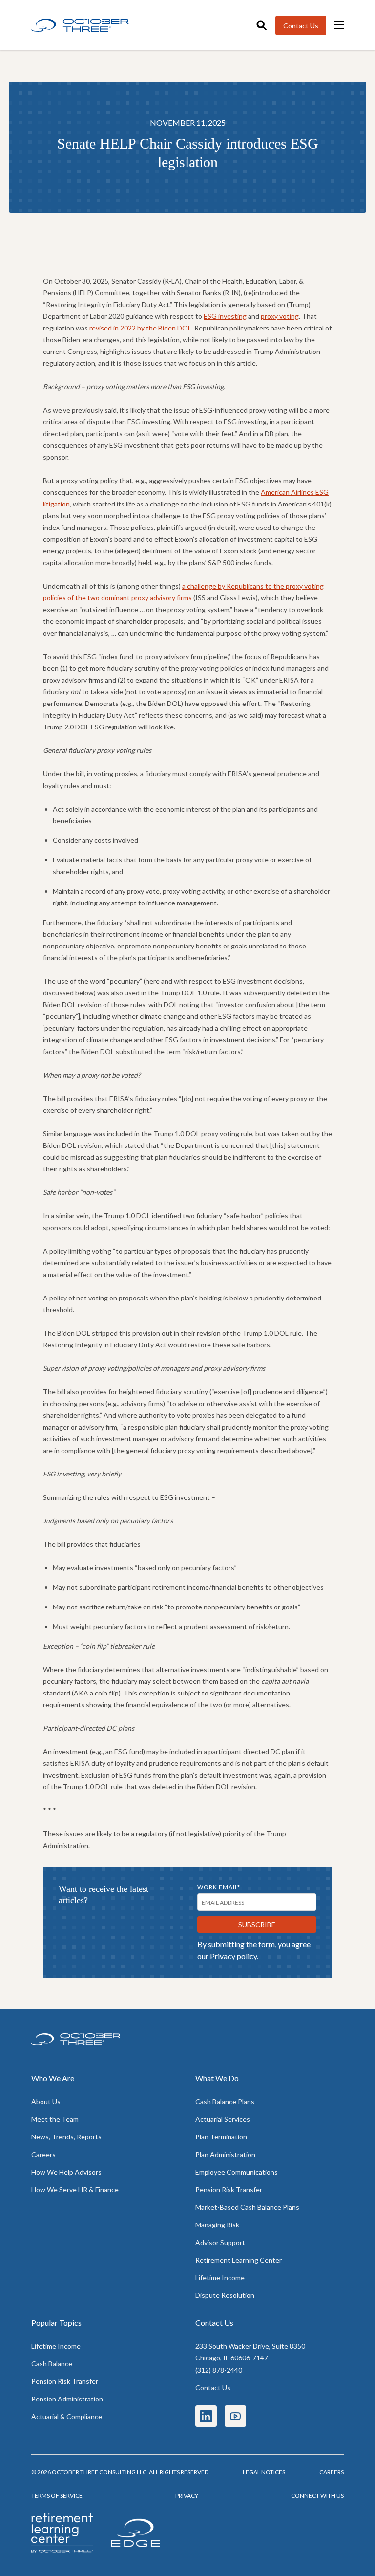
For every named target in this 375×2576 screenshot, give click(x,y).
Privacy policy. (234, 1956)
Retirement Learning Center (239, 2260)
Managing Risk (217, 2225)
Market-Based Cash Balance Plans (247, 2207)
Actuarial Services (223, 2119)
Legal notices (264, 2472)
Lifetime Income (220, 2278)
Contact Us (213, 2388)
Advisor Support (220, 2242)
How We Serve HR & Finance (75, 2190)
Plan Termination (221, 2137)
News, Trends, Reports (66, 2137)
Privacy (187, 2496)
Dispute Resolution (225, 2295)
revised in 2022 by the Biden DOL (140, 328)
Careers (43, 2154)
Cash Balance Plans (225, 2102)
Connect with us (317, 2496)
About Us (46, 2102)
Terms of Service (57, 2496)
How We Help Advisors (66, 2172)
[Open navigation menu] (339, 25)
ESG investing (225, 316)
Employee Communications (237, 2172)
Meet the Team (55, 2119)
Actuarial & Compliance (67, 2416)
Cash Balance (52, 2364)
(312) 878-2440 (219, 2370)
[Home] (80, 25)
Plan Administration (225, 2154)
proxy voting (280, 316)
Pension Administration (67, 2399)
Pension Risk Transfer (229, 2190)
